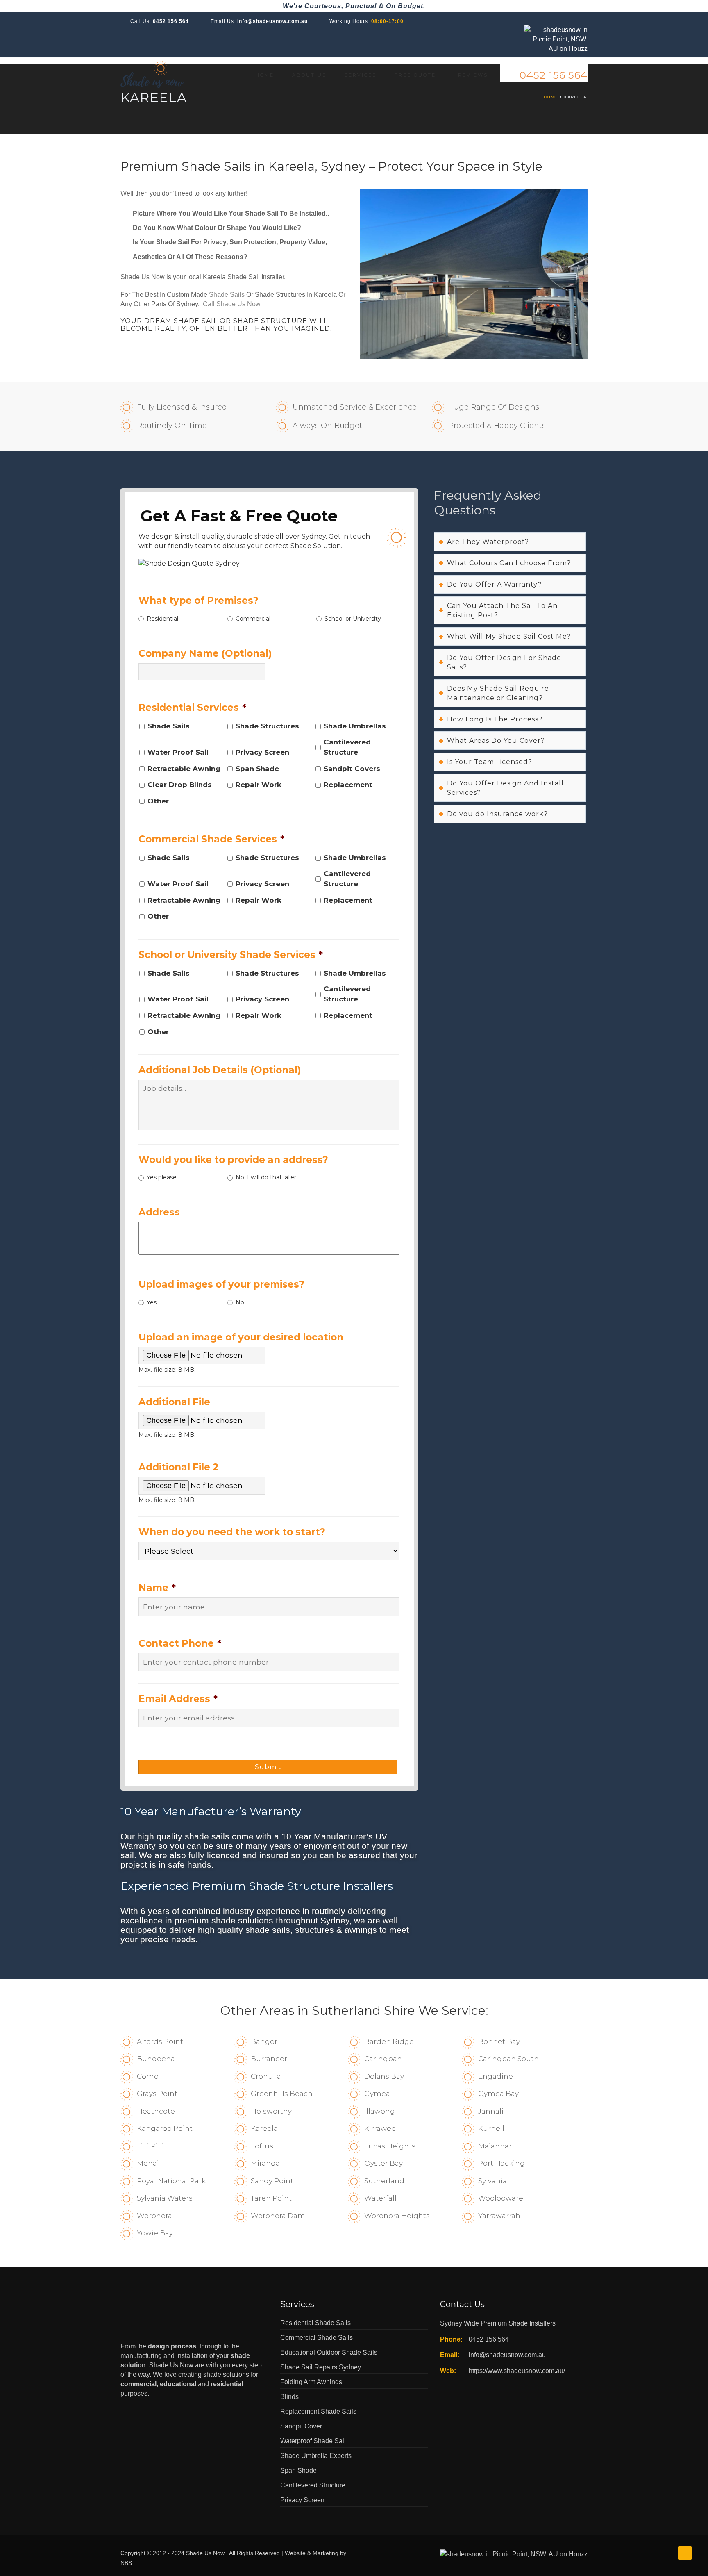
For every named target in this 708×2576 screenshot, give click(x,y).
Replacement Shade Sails (318, 2411)
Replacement (348, 785)
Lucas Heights (390, 2146)
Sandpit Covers (352, 769)
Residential (162, 619)
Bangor (264, 2041)
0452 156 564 (171, 21)
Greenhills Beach (282, 2094)
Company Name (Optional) (205, 653)
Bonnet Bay (499, 2041)
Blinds (289, 2397)
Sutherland (384, 2181)
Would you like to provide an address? (233, 1160)
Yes (152, 1302)
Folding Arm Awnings (311, 2382)
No (240, 1302)
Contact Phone (180, 1643)
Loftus (262, 2146)
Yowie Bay (155, 2233)
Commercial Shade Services (211, 839)
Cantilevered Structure (347, 747)
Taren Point (271, 2198)
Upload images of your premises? (221, 1284)
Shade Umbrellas (355, 726)
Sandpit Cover (301, 2426)
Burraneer (269, 2059)
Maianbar (495, 2146)
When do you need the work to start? (232, 1532)
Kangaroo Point (165, 2128)
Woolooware (501, 2198)
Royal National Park (171, 2181)
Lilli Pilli (150, 2146)
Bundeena (156, 2059)
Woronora (154, 2216)
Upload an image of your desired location (241, 1337)
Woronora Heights (397, 2216)
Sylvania (492, 2181)
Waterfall (380, 2198)
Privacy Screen (262, 752)
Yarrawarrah (499, 2216)
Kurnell (491, 2128)
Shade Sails (227, 295)
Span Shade (257, 769)
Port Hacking (501, 2163)
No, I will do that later (266, 1177)
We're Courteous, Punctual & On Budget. (354, 6)
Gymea (377, 2094)
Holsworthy (271, 2111)
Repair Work (259, 785)
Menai (148, 2163)
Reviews (473, 75)
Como (148, 2076)
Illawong (380, 2111)
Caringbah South (508, 2059)
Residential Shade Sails (315, 2323)
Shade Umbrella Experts (316, 2456)
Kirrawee (380, 2128)
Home (265, 75)
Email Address (178, 1699)
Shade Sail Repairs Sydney (321, 2367)
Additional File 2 (178, 1467)
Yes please (162, 1177)
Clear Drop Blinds (180, 785)
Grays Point (157, 2094)
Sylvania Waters (165, 2198)
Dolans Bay (384, 2076)
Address (159, 1212)
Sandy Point (272, 2181)
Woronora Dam (278, 2216)
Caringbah (383, 2059)
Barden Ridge (389, 2041)
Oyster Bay (383, 2163)
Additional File (174, 1402)
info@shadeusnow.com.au (272, 21)
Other (158, 801)
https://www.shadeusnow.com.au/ (517, 2371)
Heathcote (156, 2111)
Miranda (265, 2163)
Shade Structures (267, 726)
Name (157, 1588)
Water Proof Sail (178, 752)
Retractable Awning (184, 769)
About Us (309, 75)
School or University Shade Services (231, 955)
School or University (353, 619)
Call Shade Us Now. (232, 304)
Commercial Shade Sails (317, 2338)
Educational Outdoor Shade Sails (329, 2352)
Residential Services (192, 708)
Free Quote (415, 75)
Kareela (264, 2128)
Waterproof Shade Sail (313, 2441)
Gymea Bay (498, 2094)
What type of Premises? (199, 601)
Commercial (253, 619)
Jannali (491, 2111)
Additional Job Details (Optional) (220, 1070)
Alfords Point (160, 2041)
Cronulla (266, 2076)
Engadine (496, 2076)
